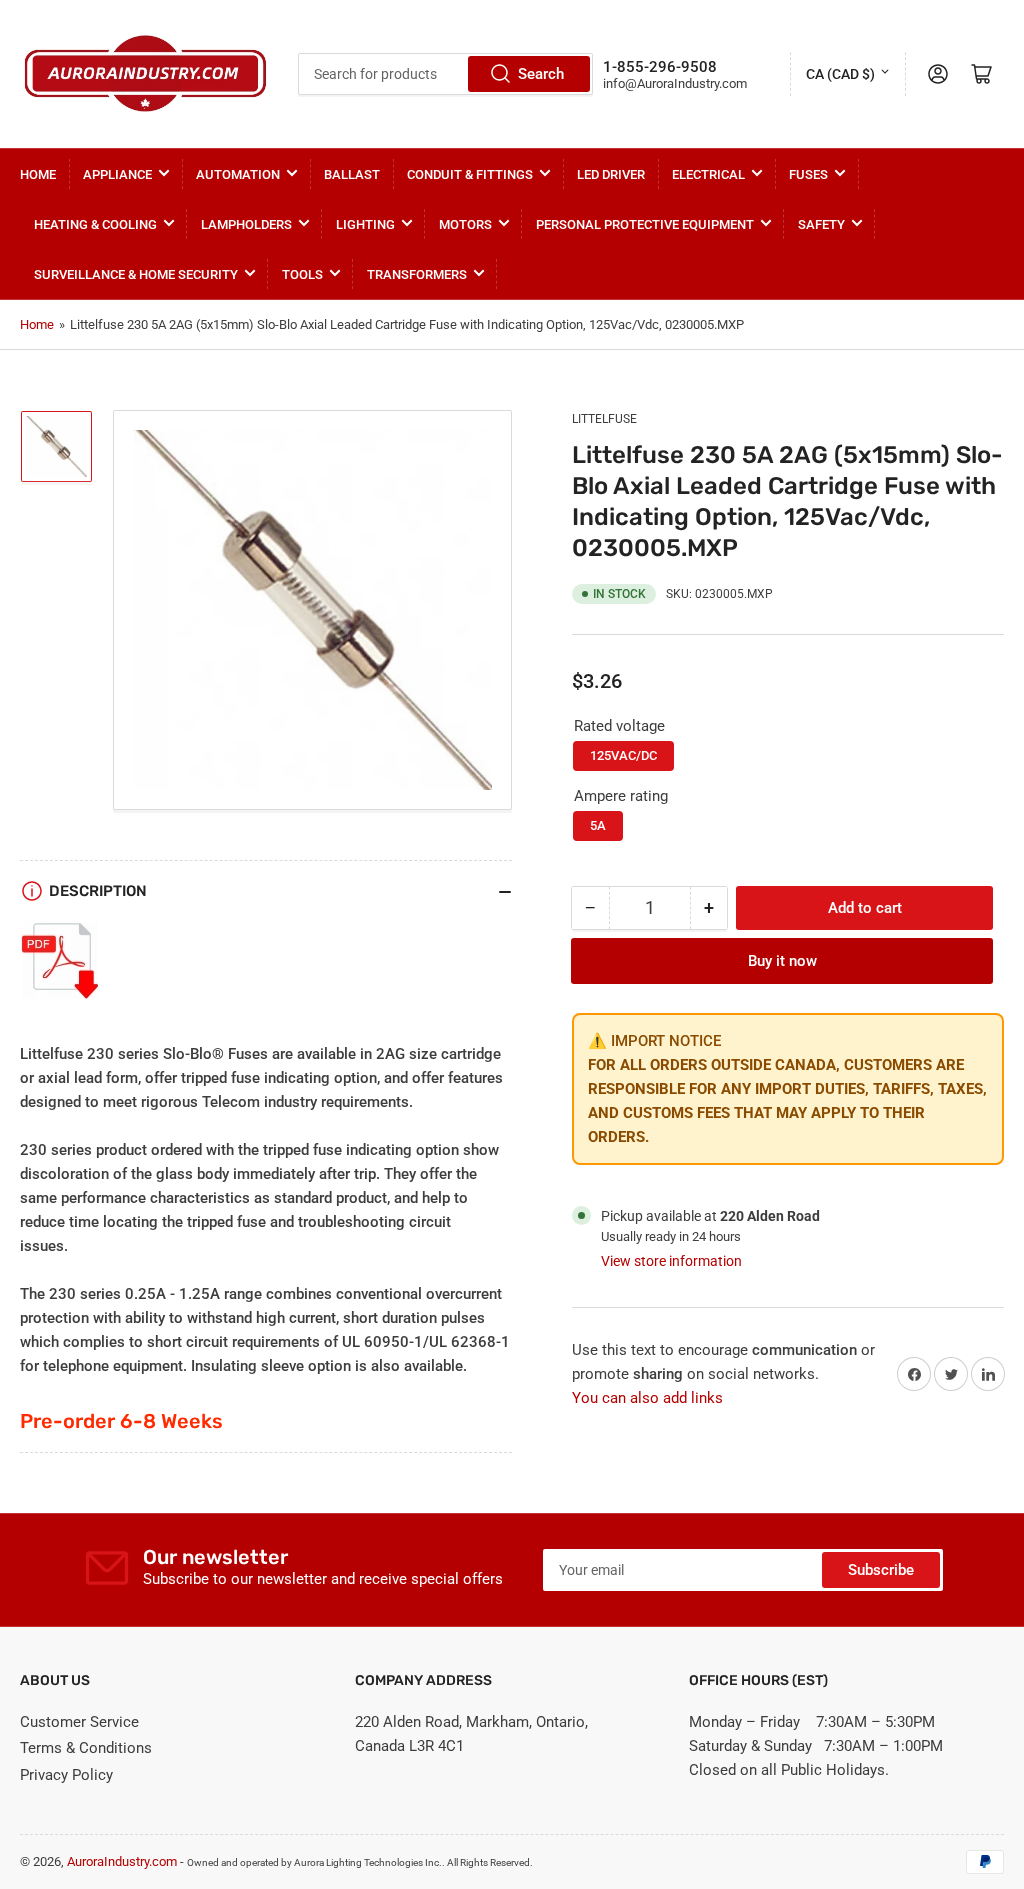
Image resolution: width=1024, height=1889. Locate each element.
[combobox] (445, 74)
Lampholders (246, 224)
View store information (671, 1261)
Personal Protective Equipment (645, 224)
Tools (302, 274)
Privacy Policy (66, 1775)
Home (38, 174)
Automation (238, 174)
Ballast (352, 174)
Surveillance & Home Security (136, 274)
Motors (465, 224)
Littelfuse (604, 419)
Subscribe (881, 1570)
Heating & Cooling (95, 224)
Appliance (117, 174)
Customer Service (79, 1722)
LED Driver (611, 174)
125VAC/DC (623, 755)
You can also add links (647, 1398)
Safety (821, 224)
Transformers (417, 274)
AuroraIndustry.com (122, 1861)
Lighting (365, 224)
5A (598, 825)
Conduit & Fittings (470, 174)
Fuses (808, 174)
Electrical (708, 174)
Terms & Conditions (86, 1748)
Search (541, 74)
